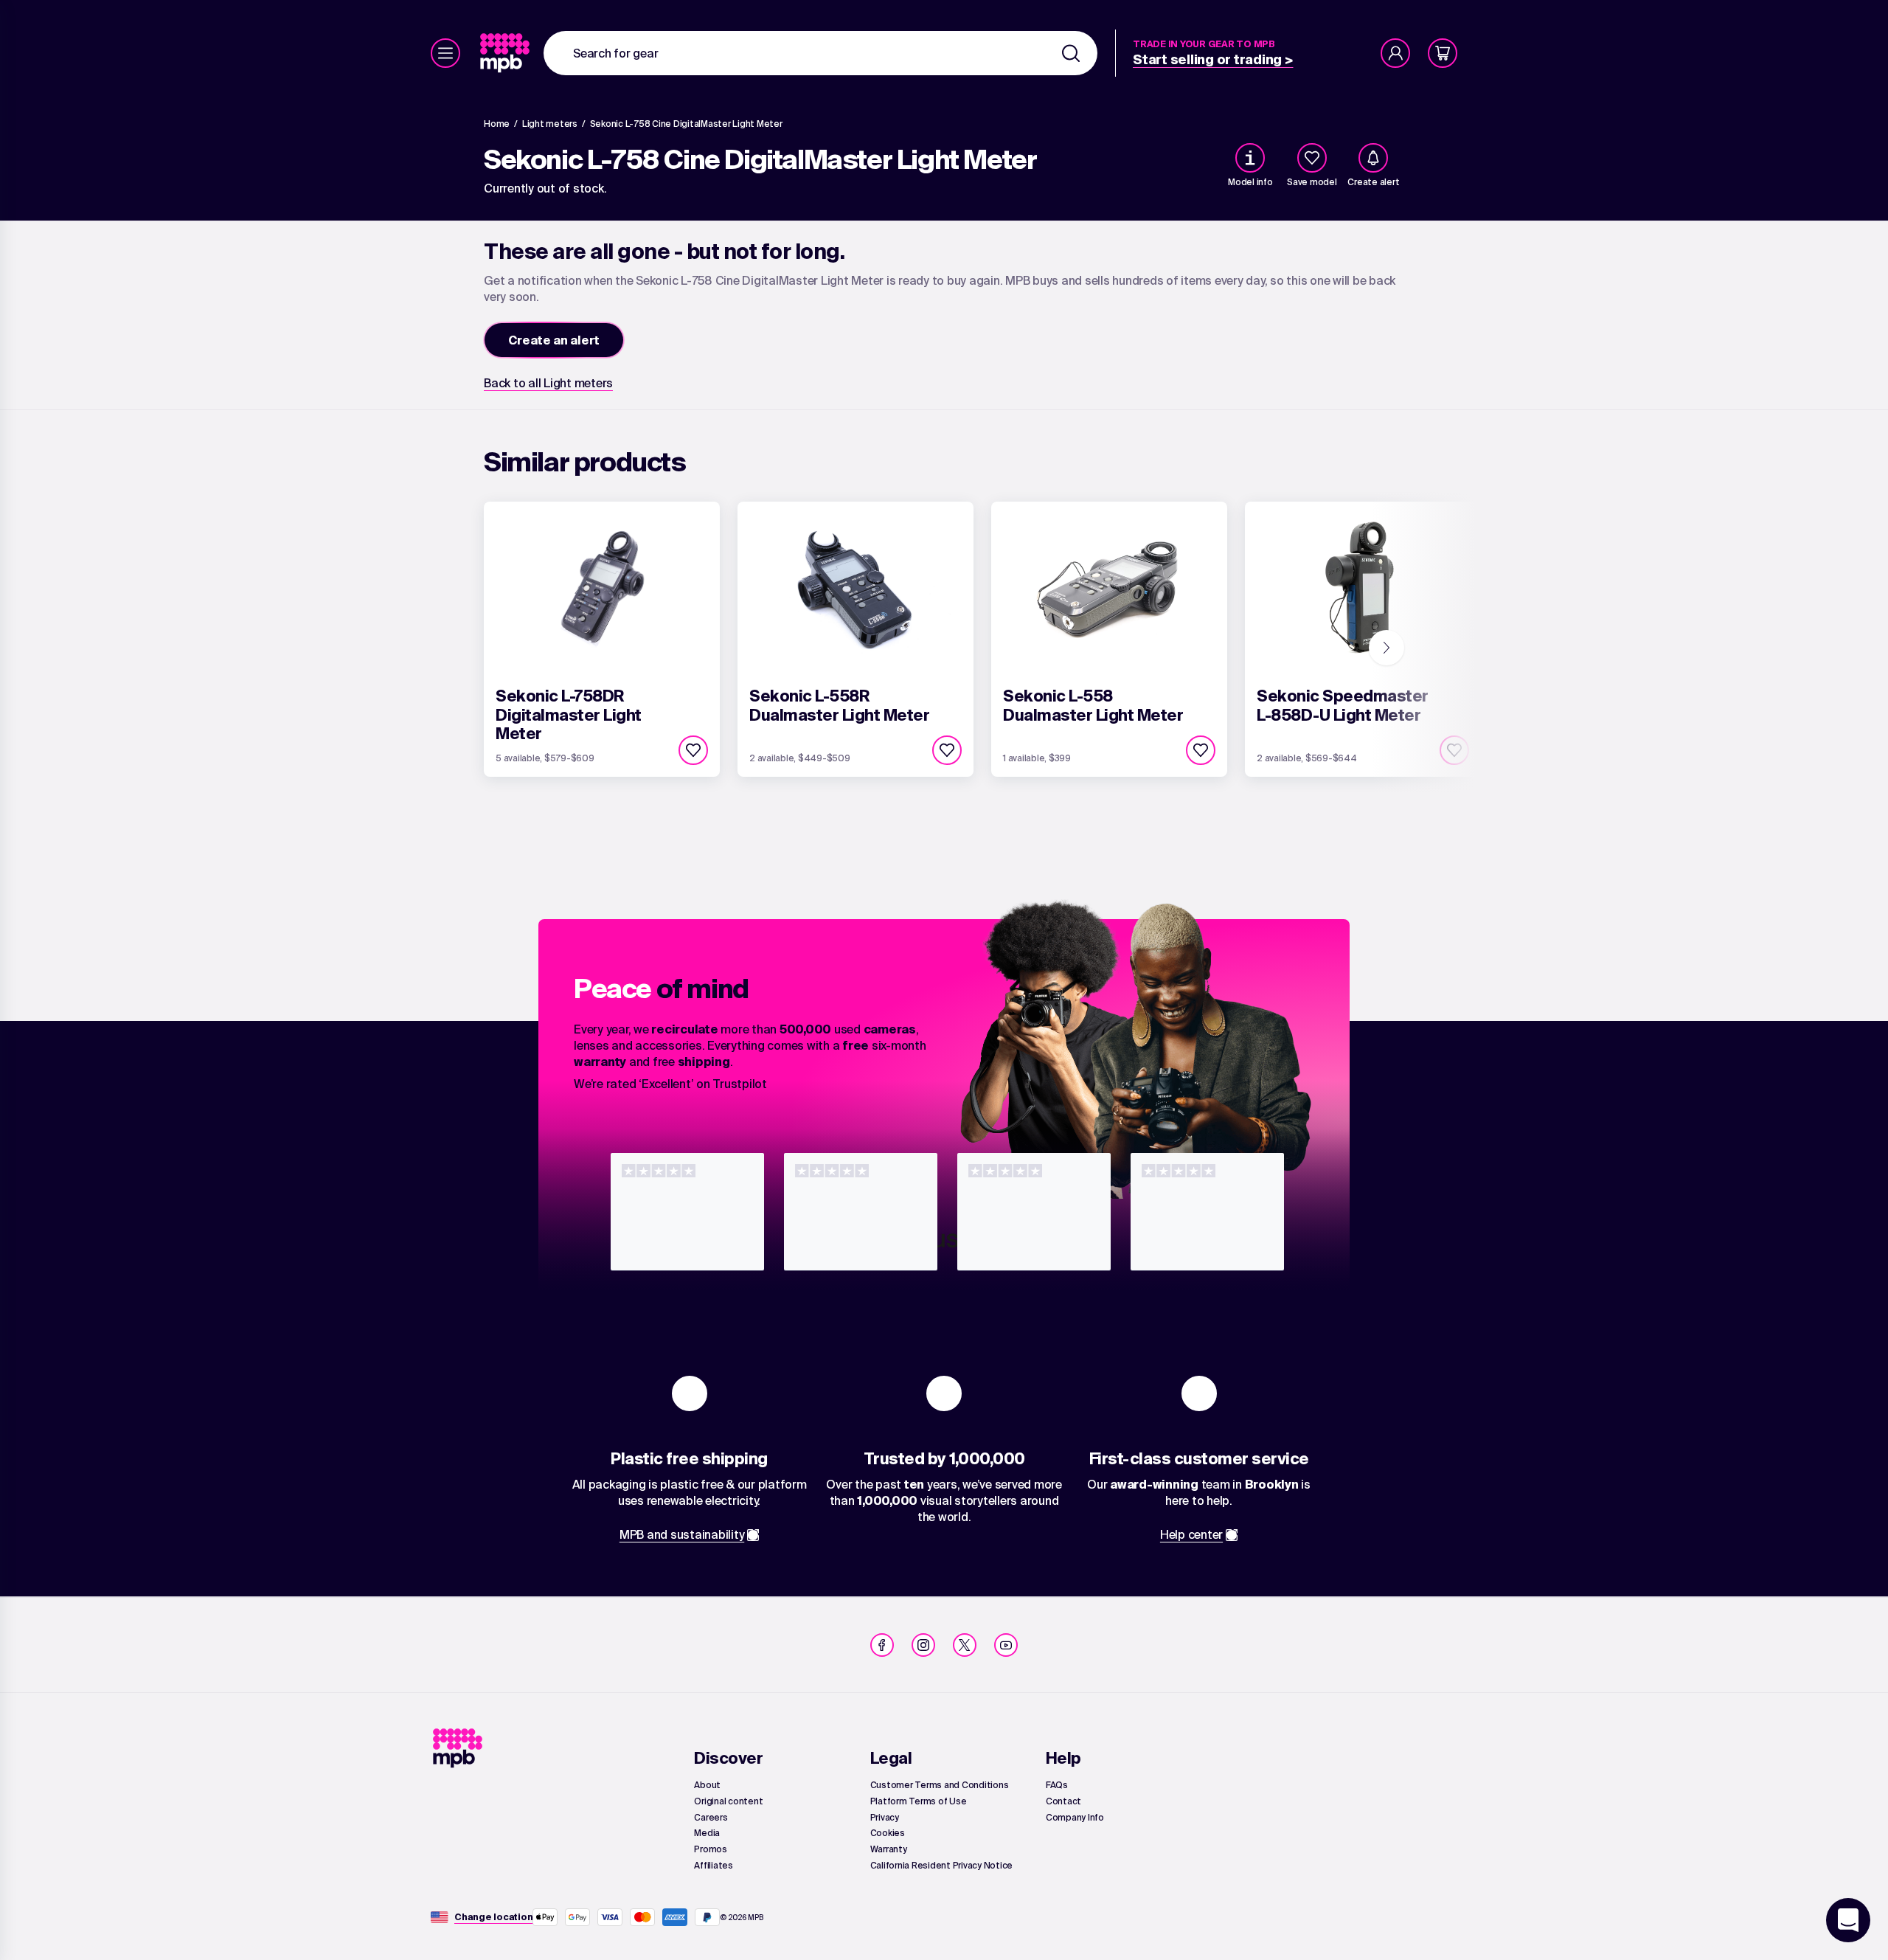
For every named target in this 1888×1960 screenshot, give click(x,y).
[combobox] (820, 53)
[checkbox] (1312, 158)
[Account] (1395, 53)
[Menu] (445, 53)
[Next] (1386, 648)
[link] (506, 53)
